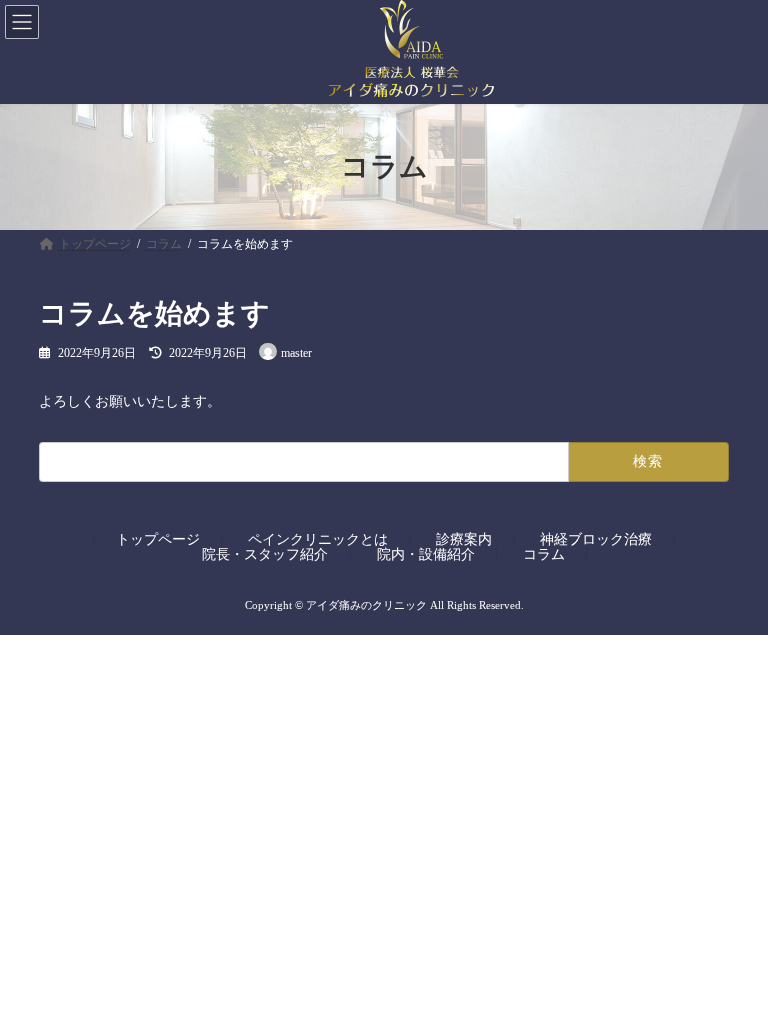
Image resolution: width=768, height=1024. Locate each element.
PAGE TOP (731, 970)
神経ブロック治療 (596, 539)
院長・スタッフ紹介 (265, 553)
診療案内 (464, 539)
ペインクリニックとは (318, 539)
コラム (544, 553)
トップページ (158, 539)
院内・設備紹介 (426, 553)
